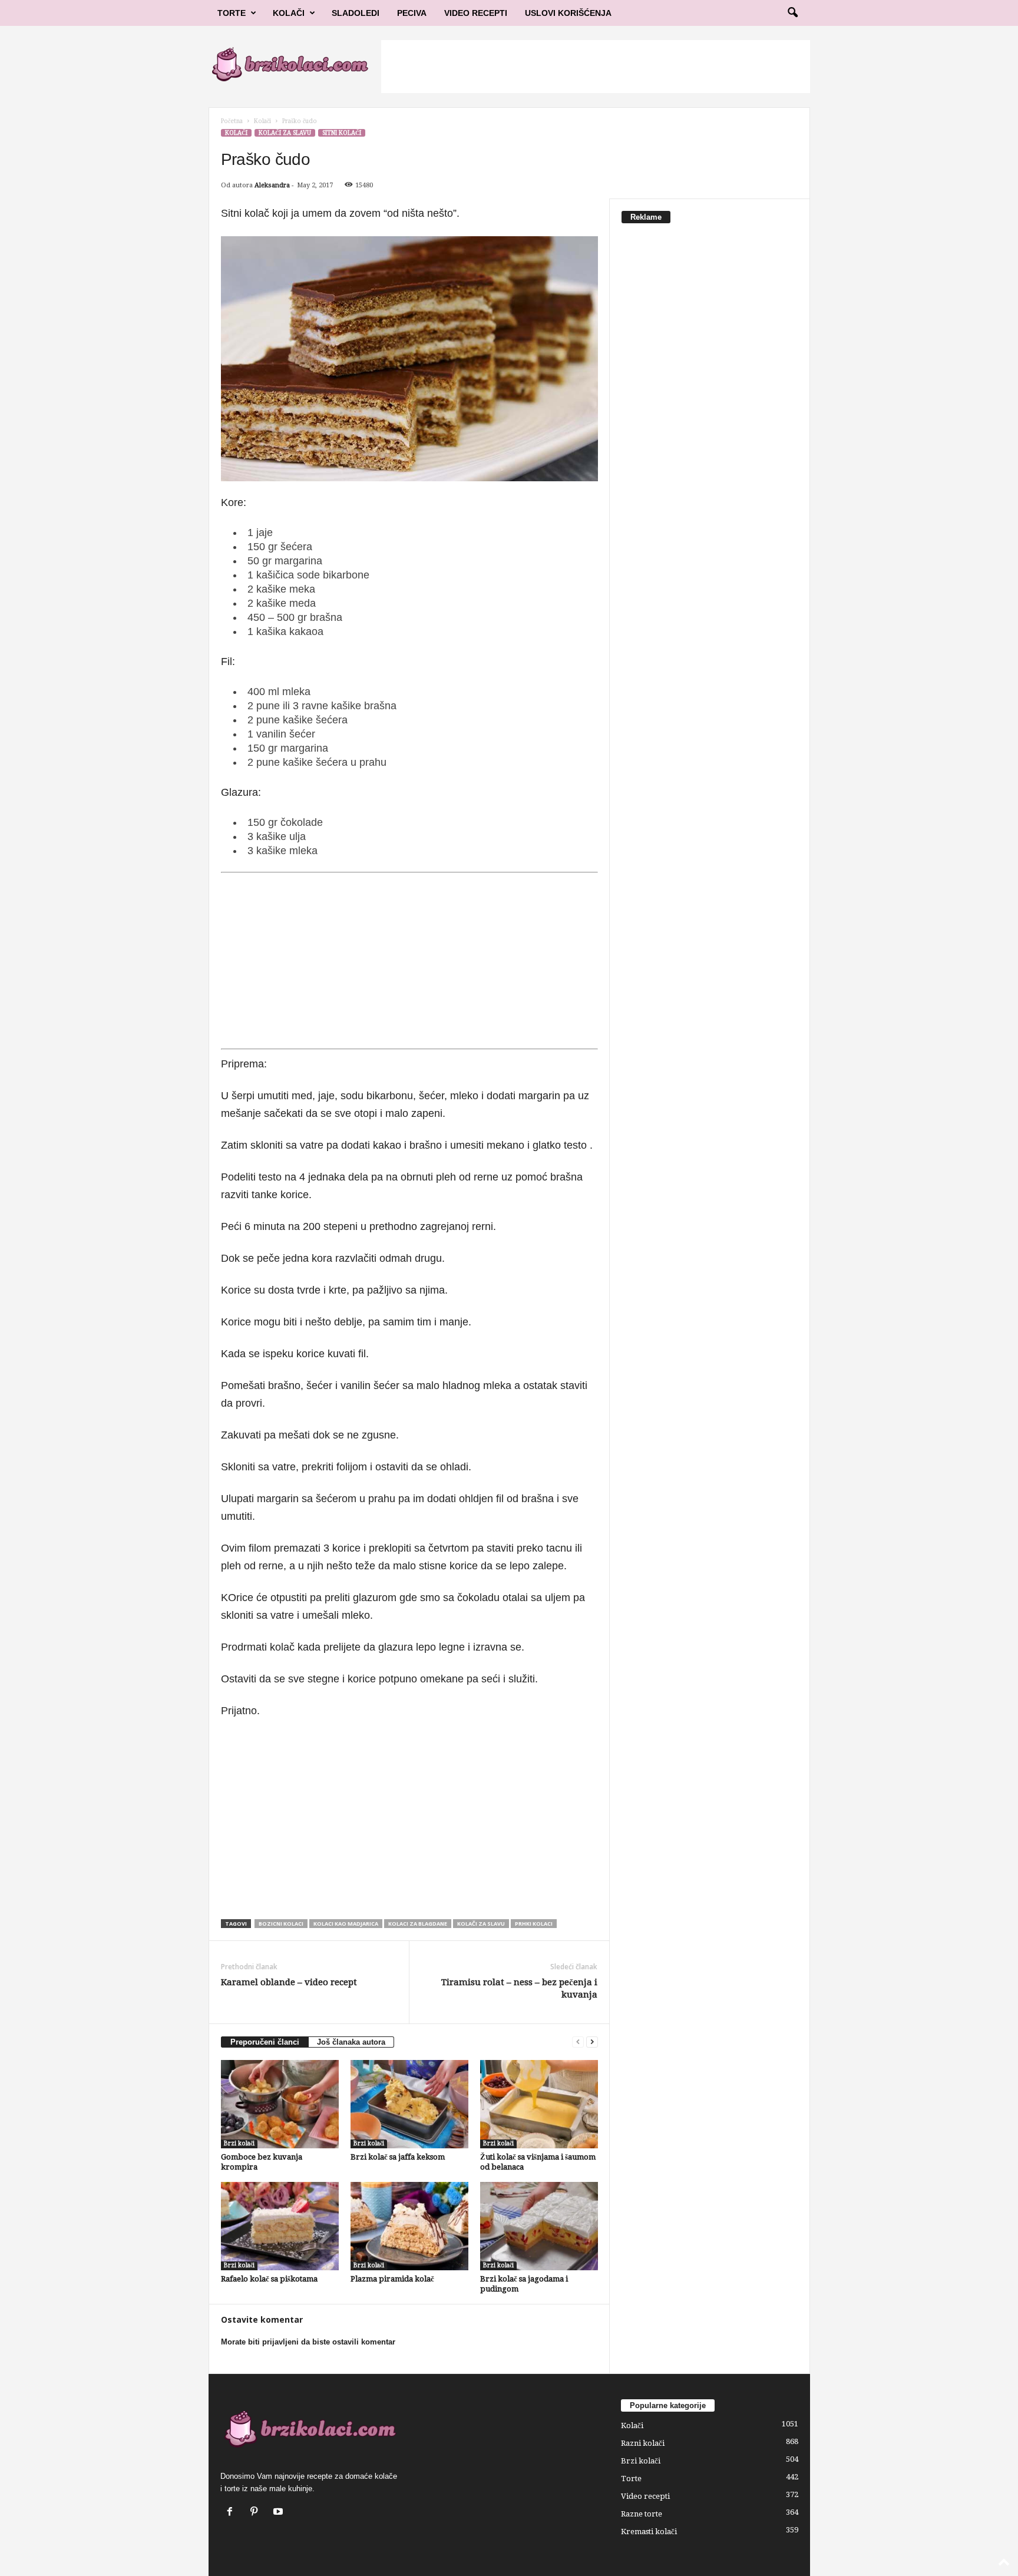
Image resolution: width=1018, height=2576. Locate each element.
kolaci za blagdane (418, 1924)
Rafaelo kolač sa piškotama (269, 2279)
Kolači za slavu (285, 133)
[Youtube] (280, 2513)
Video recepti (645, 2496)
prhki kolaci (534, 1924)
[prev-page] (578, 2042)
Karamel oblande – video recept (289, 1982)
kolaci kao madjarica (346, 1924)
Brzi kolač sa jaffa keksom (398, 2157)
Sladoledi (356, 13)
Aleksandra (272, 185)
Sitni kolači (342, 133)
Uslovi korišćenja (568, 13)
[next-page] (592, 2042)
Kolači (289, 13)
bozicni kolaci (281, 1924)
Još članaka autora (351, 2042)
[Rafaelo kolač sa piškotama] (280, 2226)
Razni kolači (643, 2443)
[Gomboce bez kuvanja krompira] (280, 2104)
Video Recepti (476, 13)
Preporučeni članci (265, 2042)
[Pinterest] (257, 2513)
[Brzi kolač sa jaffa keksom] (409, 2104)
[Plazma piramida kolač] (409, 2226)
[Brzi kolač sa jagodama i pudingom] (539, 2226)
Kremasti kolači (649, 2532)
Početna (232, 121)
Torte (232, 13)
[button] (792, 13)
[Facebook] (232, 2513)
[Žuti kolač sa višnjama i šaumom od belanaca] (539, 2104)
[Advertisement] (596, 67)
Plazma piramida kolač (392, 2279)
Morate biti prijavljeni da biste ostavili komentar (308, 2342)
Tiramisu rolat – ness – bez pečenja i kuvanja (519, 1988)
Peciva (412, 13)
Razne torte (642, 2514)
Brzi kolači (239, 2143)
